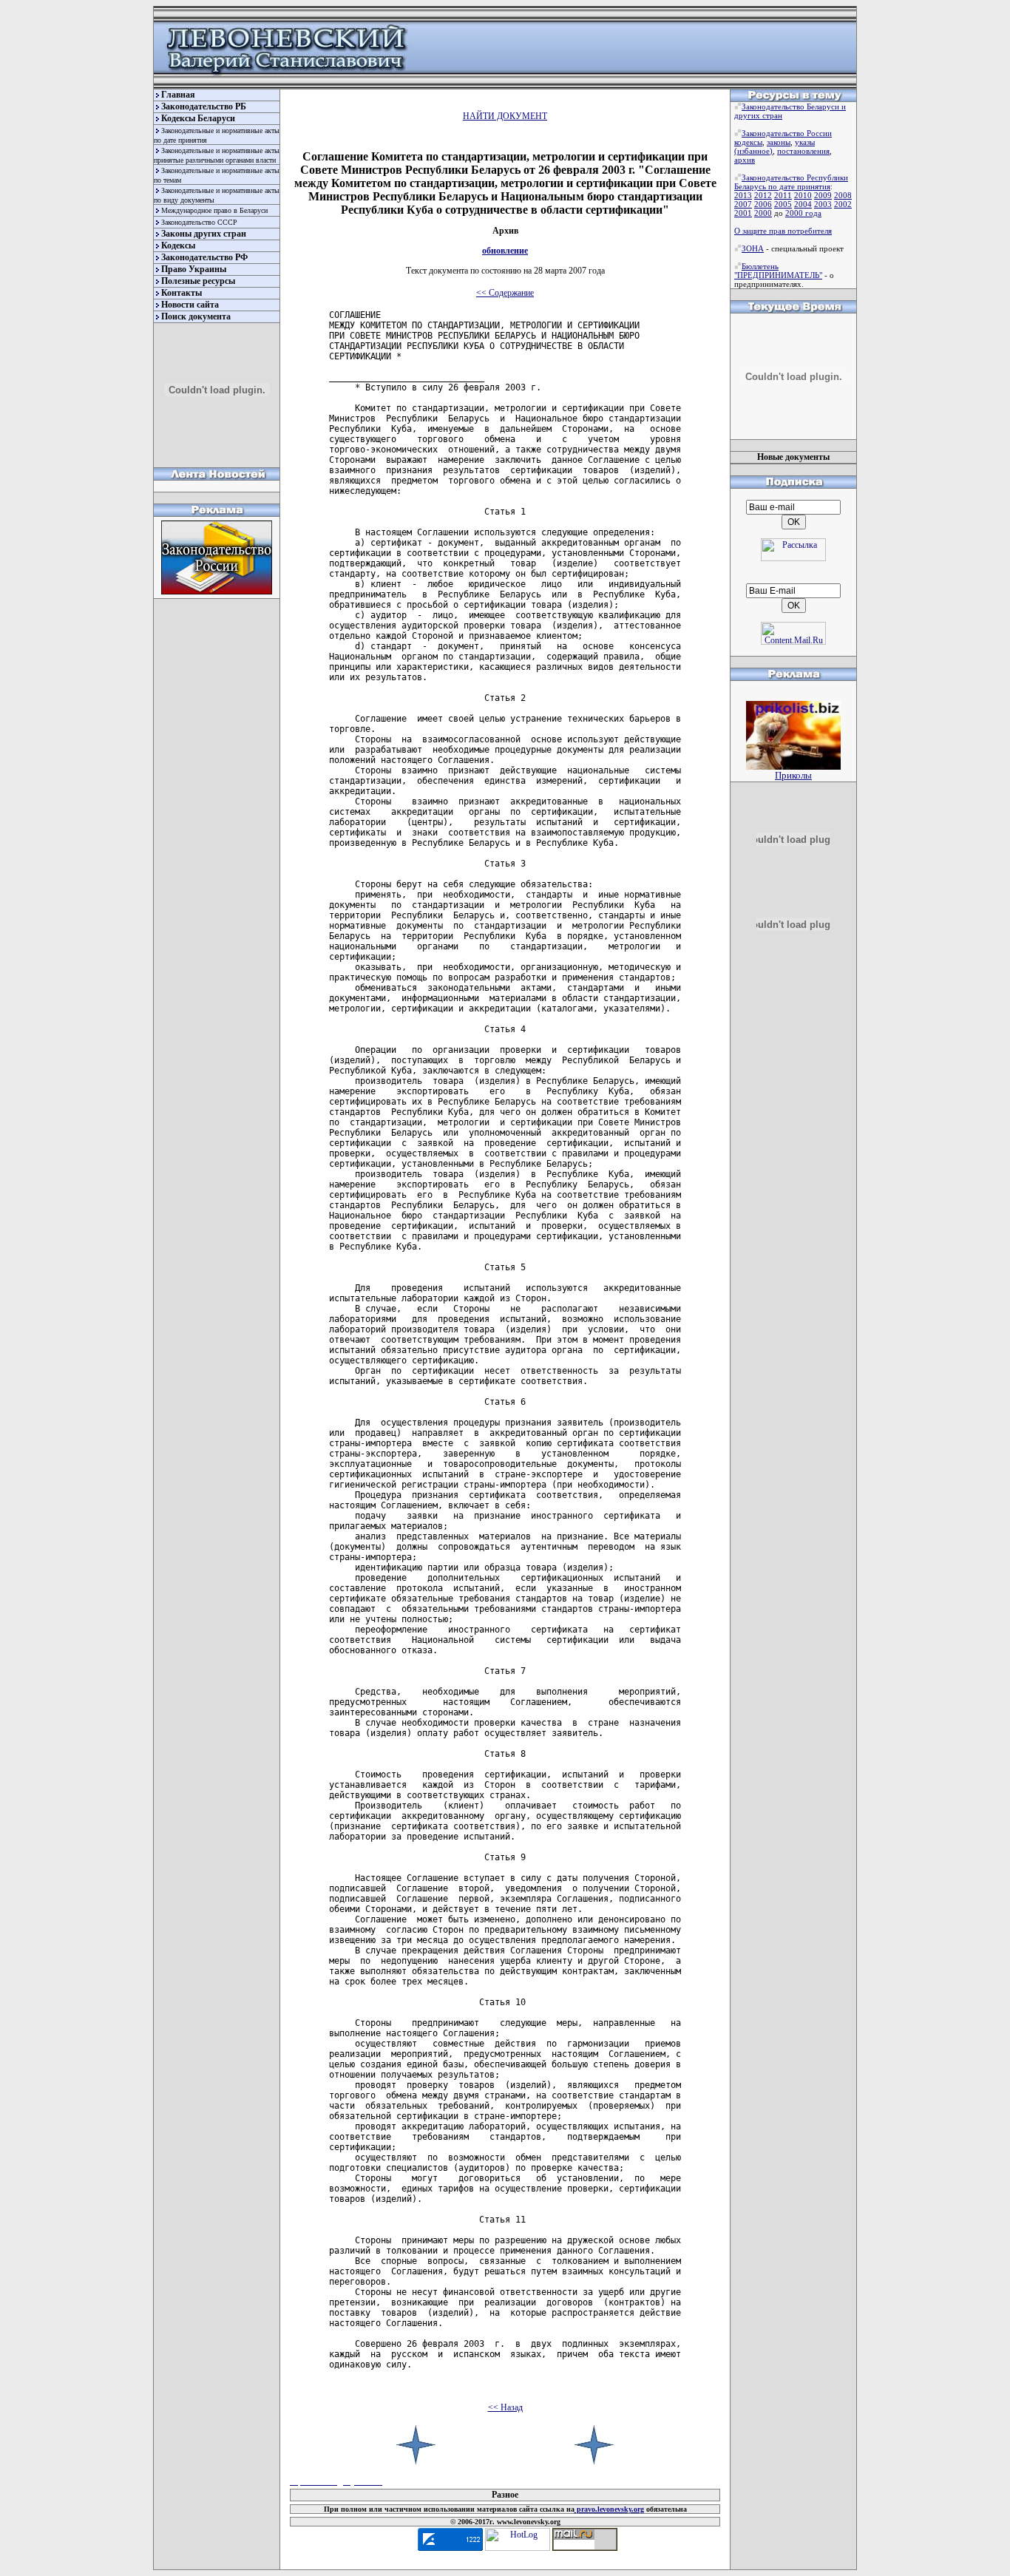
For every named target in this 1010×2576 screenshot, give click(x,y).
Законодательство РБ (204, 106)
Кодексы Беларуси (198, 118)
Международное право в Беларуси (214, 210)
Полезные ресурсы (198, 281)
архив (745, 160)
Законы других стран (204, 234)
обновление (505, 251)
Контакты (182, 293)
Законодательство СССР (199, 222)
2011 (783, 195)
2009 (823, 195)
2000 (763, 213)
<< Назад (505, 2407)
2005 (783, 204)
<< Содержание (505, 293)
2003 (823, 204)
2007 (743, 204)
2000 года (803, 213)
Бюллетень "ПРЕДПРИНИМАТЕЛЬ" (778, 271)
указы (805, 142)
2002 (843, 204)
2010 (803, 195)
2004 (803, 204)
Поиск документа (196, 316)
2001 (743, 213)
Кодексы (178, 245)
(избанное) (753, 151)
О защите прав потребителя (783, 231)
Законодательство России (787, 133)
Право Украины (194, 269)
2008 (843, 195)
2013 (743, 195)
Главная (178, 95)
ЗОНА (753, 248)
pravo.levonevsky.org (609, 2509)
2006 (763, 204)
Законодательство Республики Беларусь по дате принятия (791, 182)
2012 (763, 195)
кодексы (748, 142)
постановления (803, 151)
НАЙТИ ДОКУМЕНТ (505, 116)
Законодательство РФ (204, 257)
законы (779, 142)
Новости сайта (190, 305)
